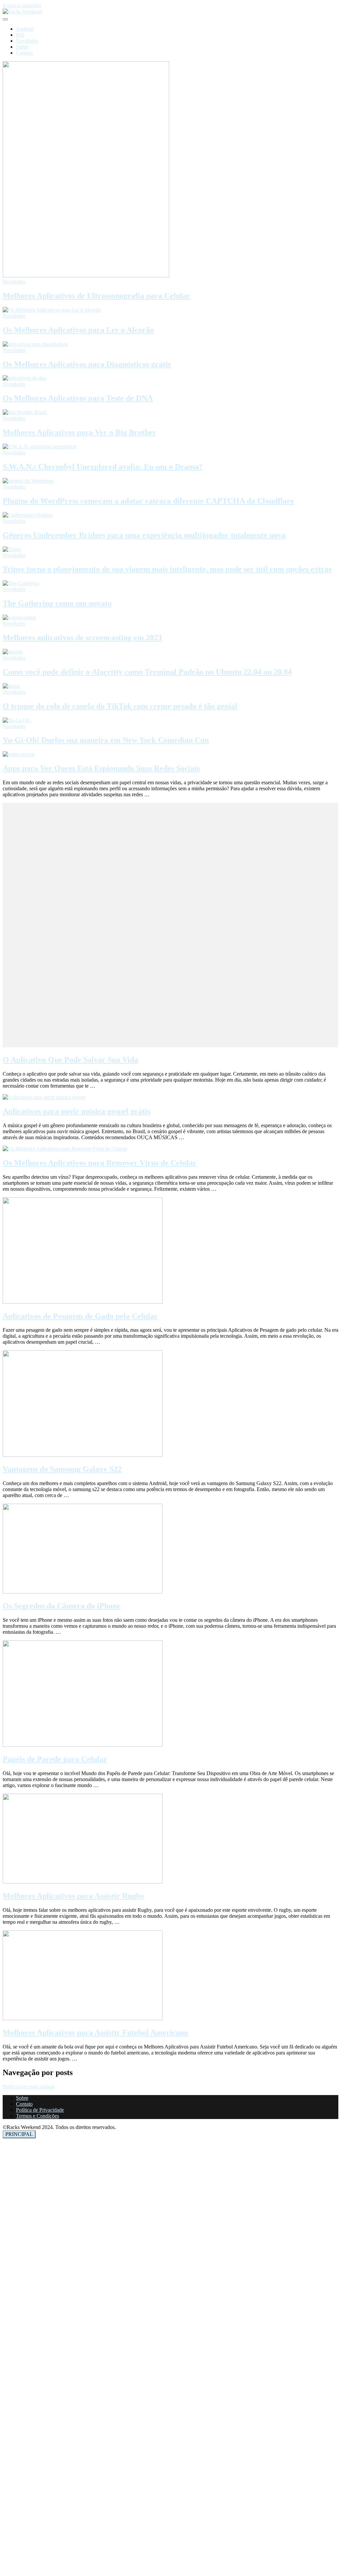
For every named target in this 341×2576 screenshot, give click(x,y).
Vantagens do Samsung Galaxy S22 (62, 1469)
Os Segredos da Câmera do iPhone (62, 1606)
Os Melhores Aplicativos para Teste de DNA (78, 398)
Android (25, 29)
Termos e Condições (37, 2116)
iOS (20, 35)
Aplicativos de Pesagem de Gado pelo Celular (80, 1316)
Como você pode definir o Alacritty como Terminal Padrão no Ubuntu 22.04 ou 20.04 (147, 672)
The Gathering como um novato (57, 603)
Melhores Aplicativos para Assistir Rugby (74, 1896)
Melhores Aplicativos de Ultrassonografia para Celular (96, 296)
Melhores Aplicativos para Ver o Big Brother (79, 432)
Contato (24, 53)
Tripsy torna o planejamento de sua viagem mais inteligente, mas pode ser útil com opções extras (167, 569)
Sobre (22, 47)
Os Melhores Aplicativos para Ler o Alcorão (78, 330)
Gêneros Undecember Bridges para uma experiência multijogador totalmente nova (144, 535)
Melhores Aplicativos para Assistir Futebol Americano (95, 2033)
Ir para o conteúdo (22, 5)
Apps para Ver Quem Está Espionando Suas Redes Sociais (101, 768)
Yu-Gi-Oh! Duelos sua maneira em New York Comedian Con (106, 740)
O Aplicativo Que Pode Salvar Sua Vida (70, 1060)
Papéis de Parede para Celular (55, 1759)
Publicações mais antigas (29, 2087)
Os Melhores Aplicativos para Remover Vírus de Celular (100, 1163)
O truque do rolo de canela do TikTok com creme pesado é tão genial (120, 706)
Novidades (27, 41)
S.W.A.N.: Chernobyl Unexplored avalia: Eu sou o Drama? (103, 467)
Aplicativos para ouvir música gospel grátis (76, 1111)
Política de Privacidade (40, 2110)
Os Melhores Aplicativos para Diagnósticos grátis (87, 364)
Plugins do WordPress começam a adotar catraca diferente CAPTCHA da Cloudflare (148, 501)
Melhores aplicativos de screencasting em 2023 (82, 638)
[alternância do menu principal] (5, 19)
